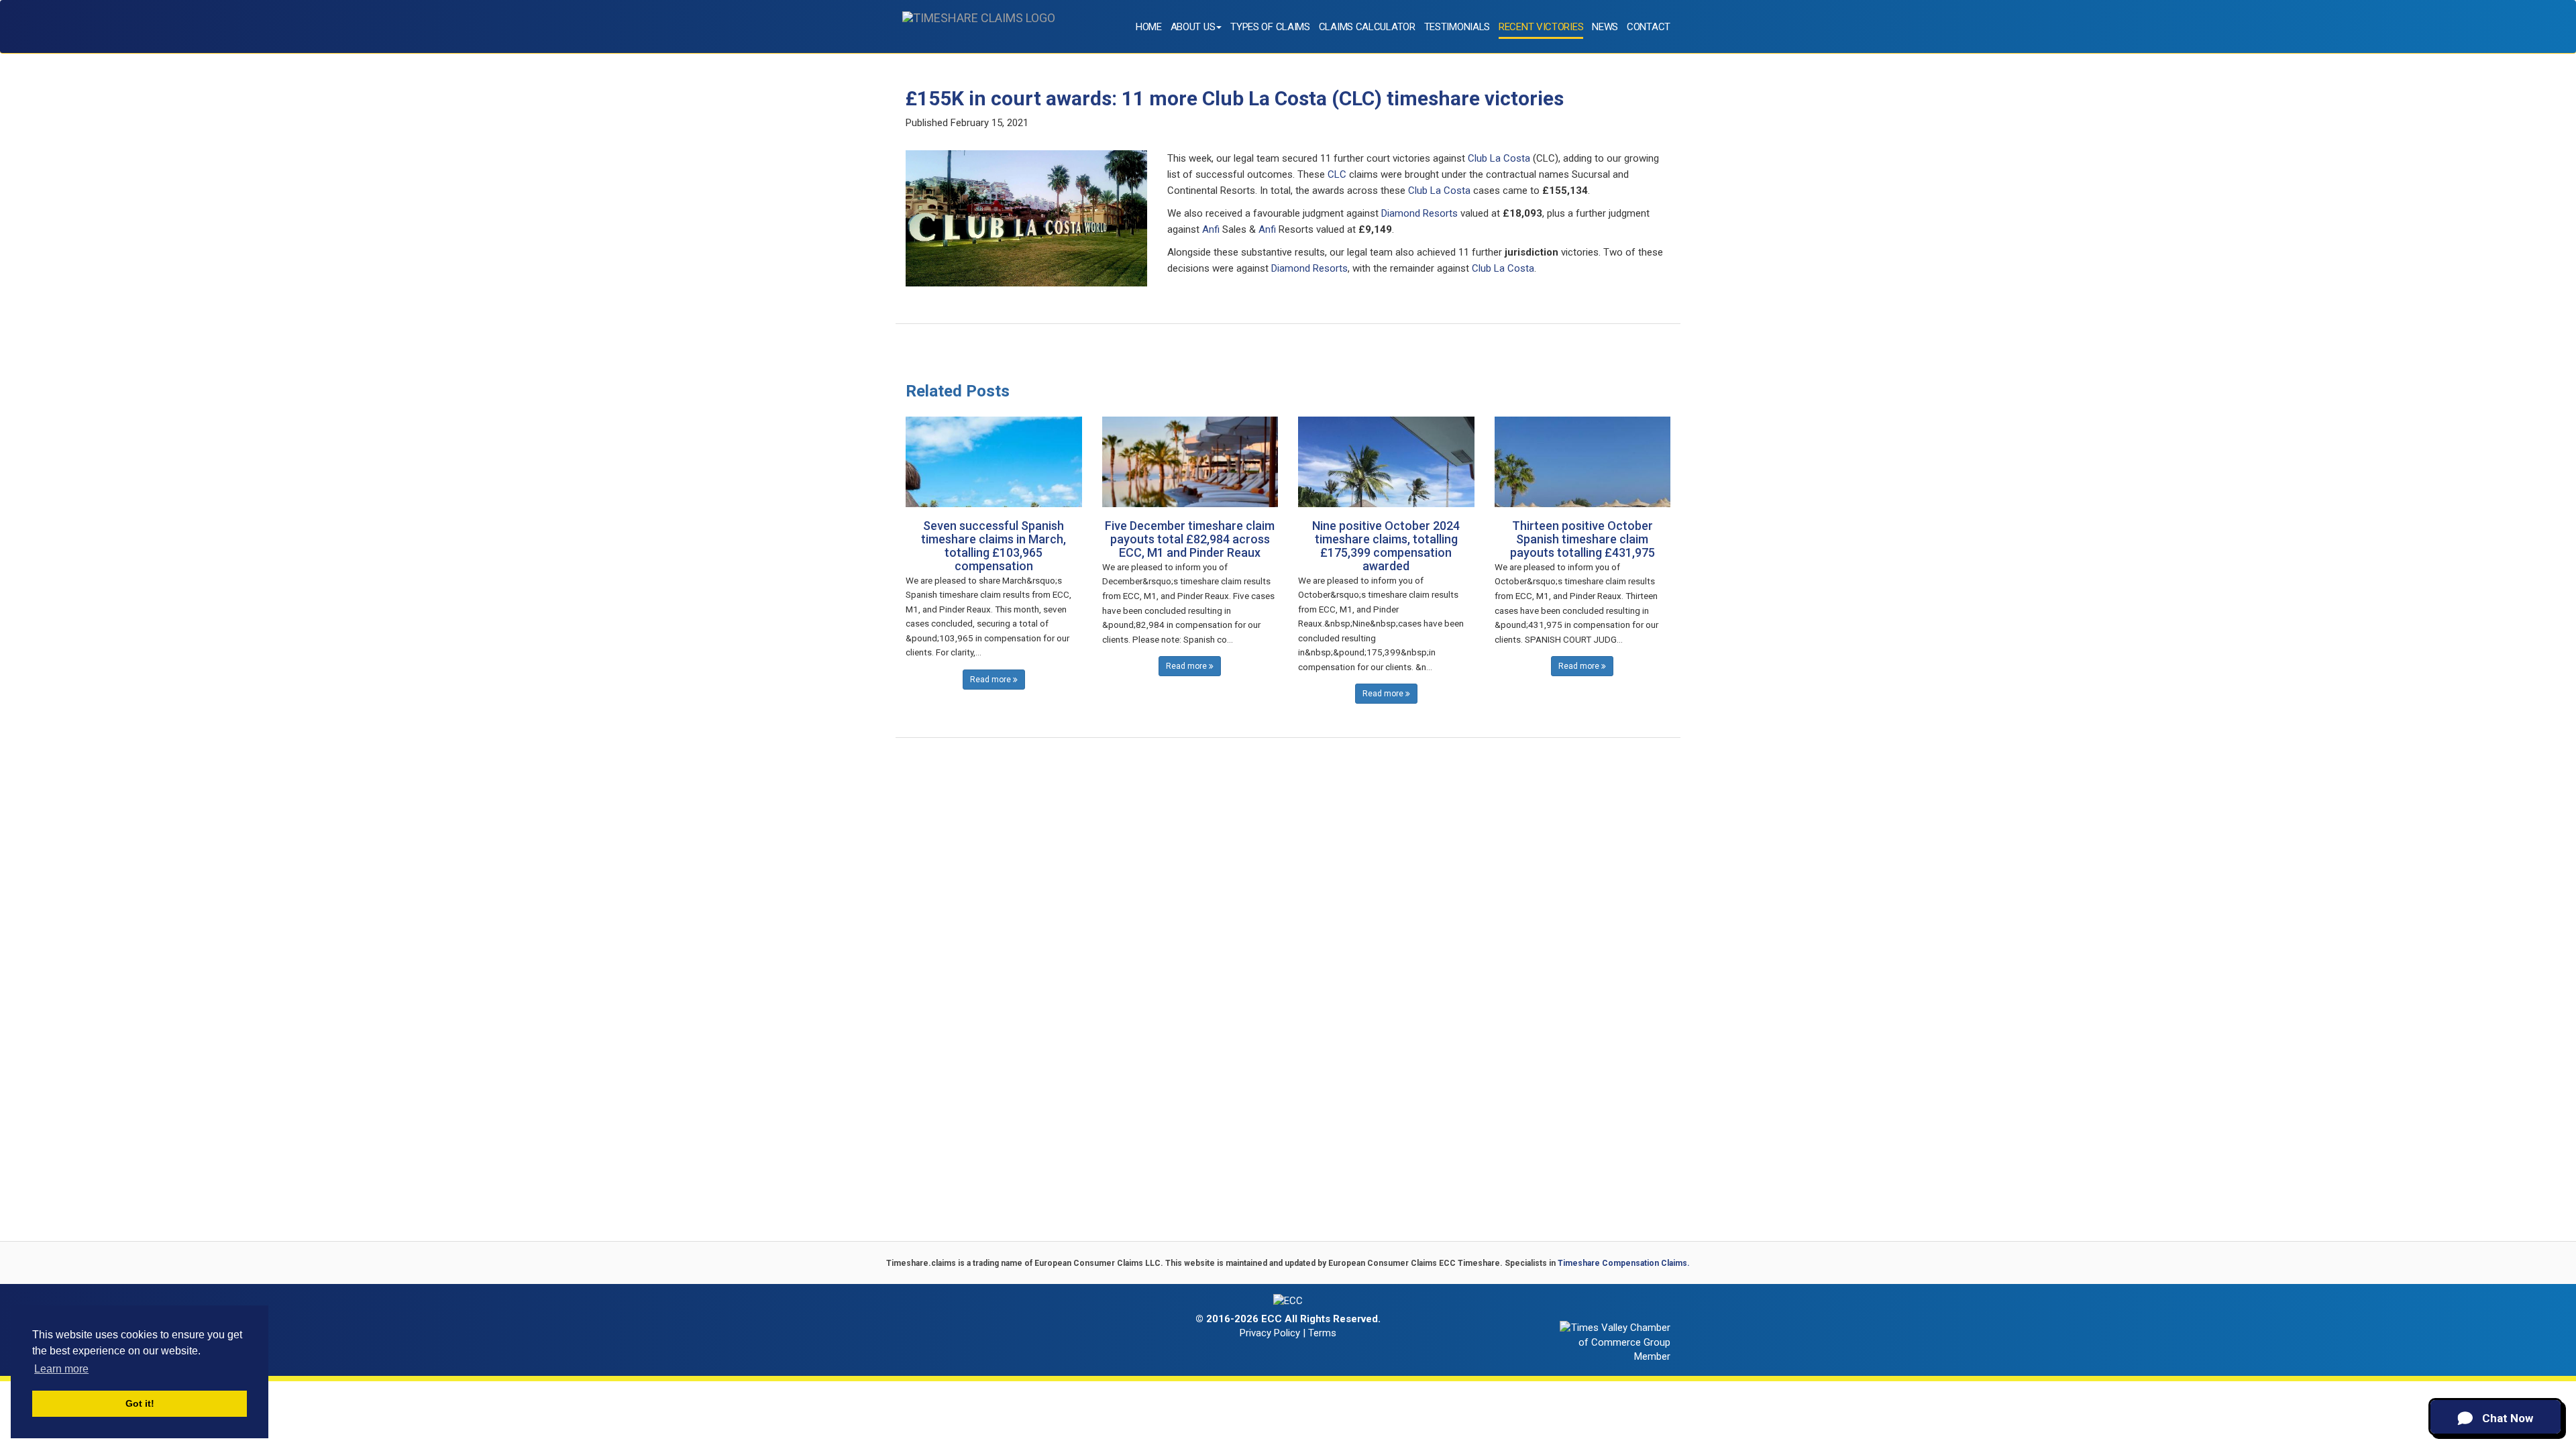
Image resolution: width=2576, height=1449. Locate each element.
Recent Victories (1541, 27)
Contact (1649, 27)
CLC (1337, 174)
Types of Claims (1270, 27)
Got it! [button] (140, 1403)
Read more (991, 680)
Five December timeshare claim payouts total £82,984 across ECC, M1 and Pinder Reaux (1190, 539)
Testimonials (1457, 27)
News (1605, 27)
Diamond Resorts (1419, 213)
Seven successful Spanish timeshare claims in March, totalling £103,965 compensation (994, 545)
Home (1149, 27)
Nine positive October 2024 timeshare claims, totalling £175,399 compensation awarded (1386, 545)
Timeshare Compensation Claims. (1624, 1263)
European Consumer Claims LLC (1097, 1263)
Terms (1322, 1333)
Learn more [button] (61, 1369)
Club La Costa (1499, 158)
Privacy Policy (1270, 1333)
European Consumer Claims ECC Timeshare (1414, 1263)
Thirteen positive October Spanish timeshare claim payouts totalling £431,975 (1582, 539)
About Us (1193, 27)
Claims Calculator (1367, 27)
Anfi (1211, 229)
